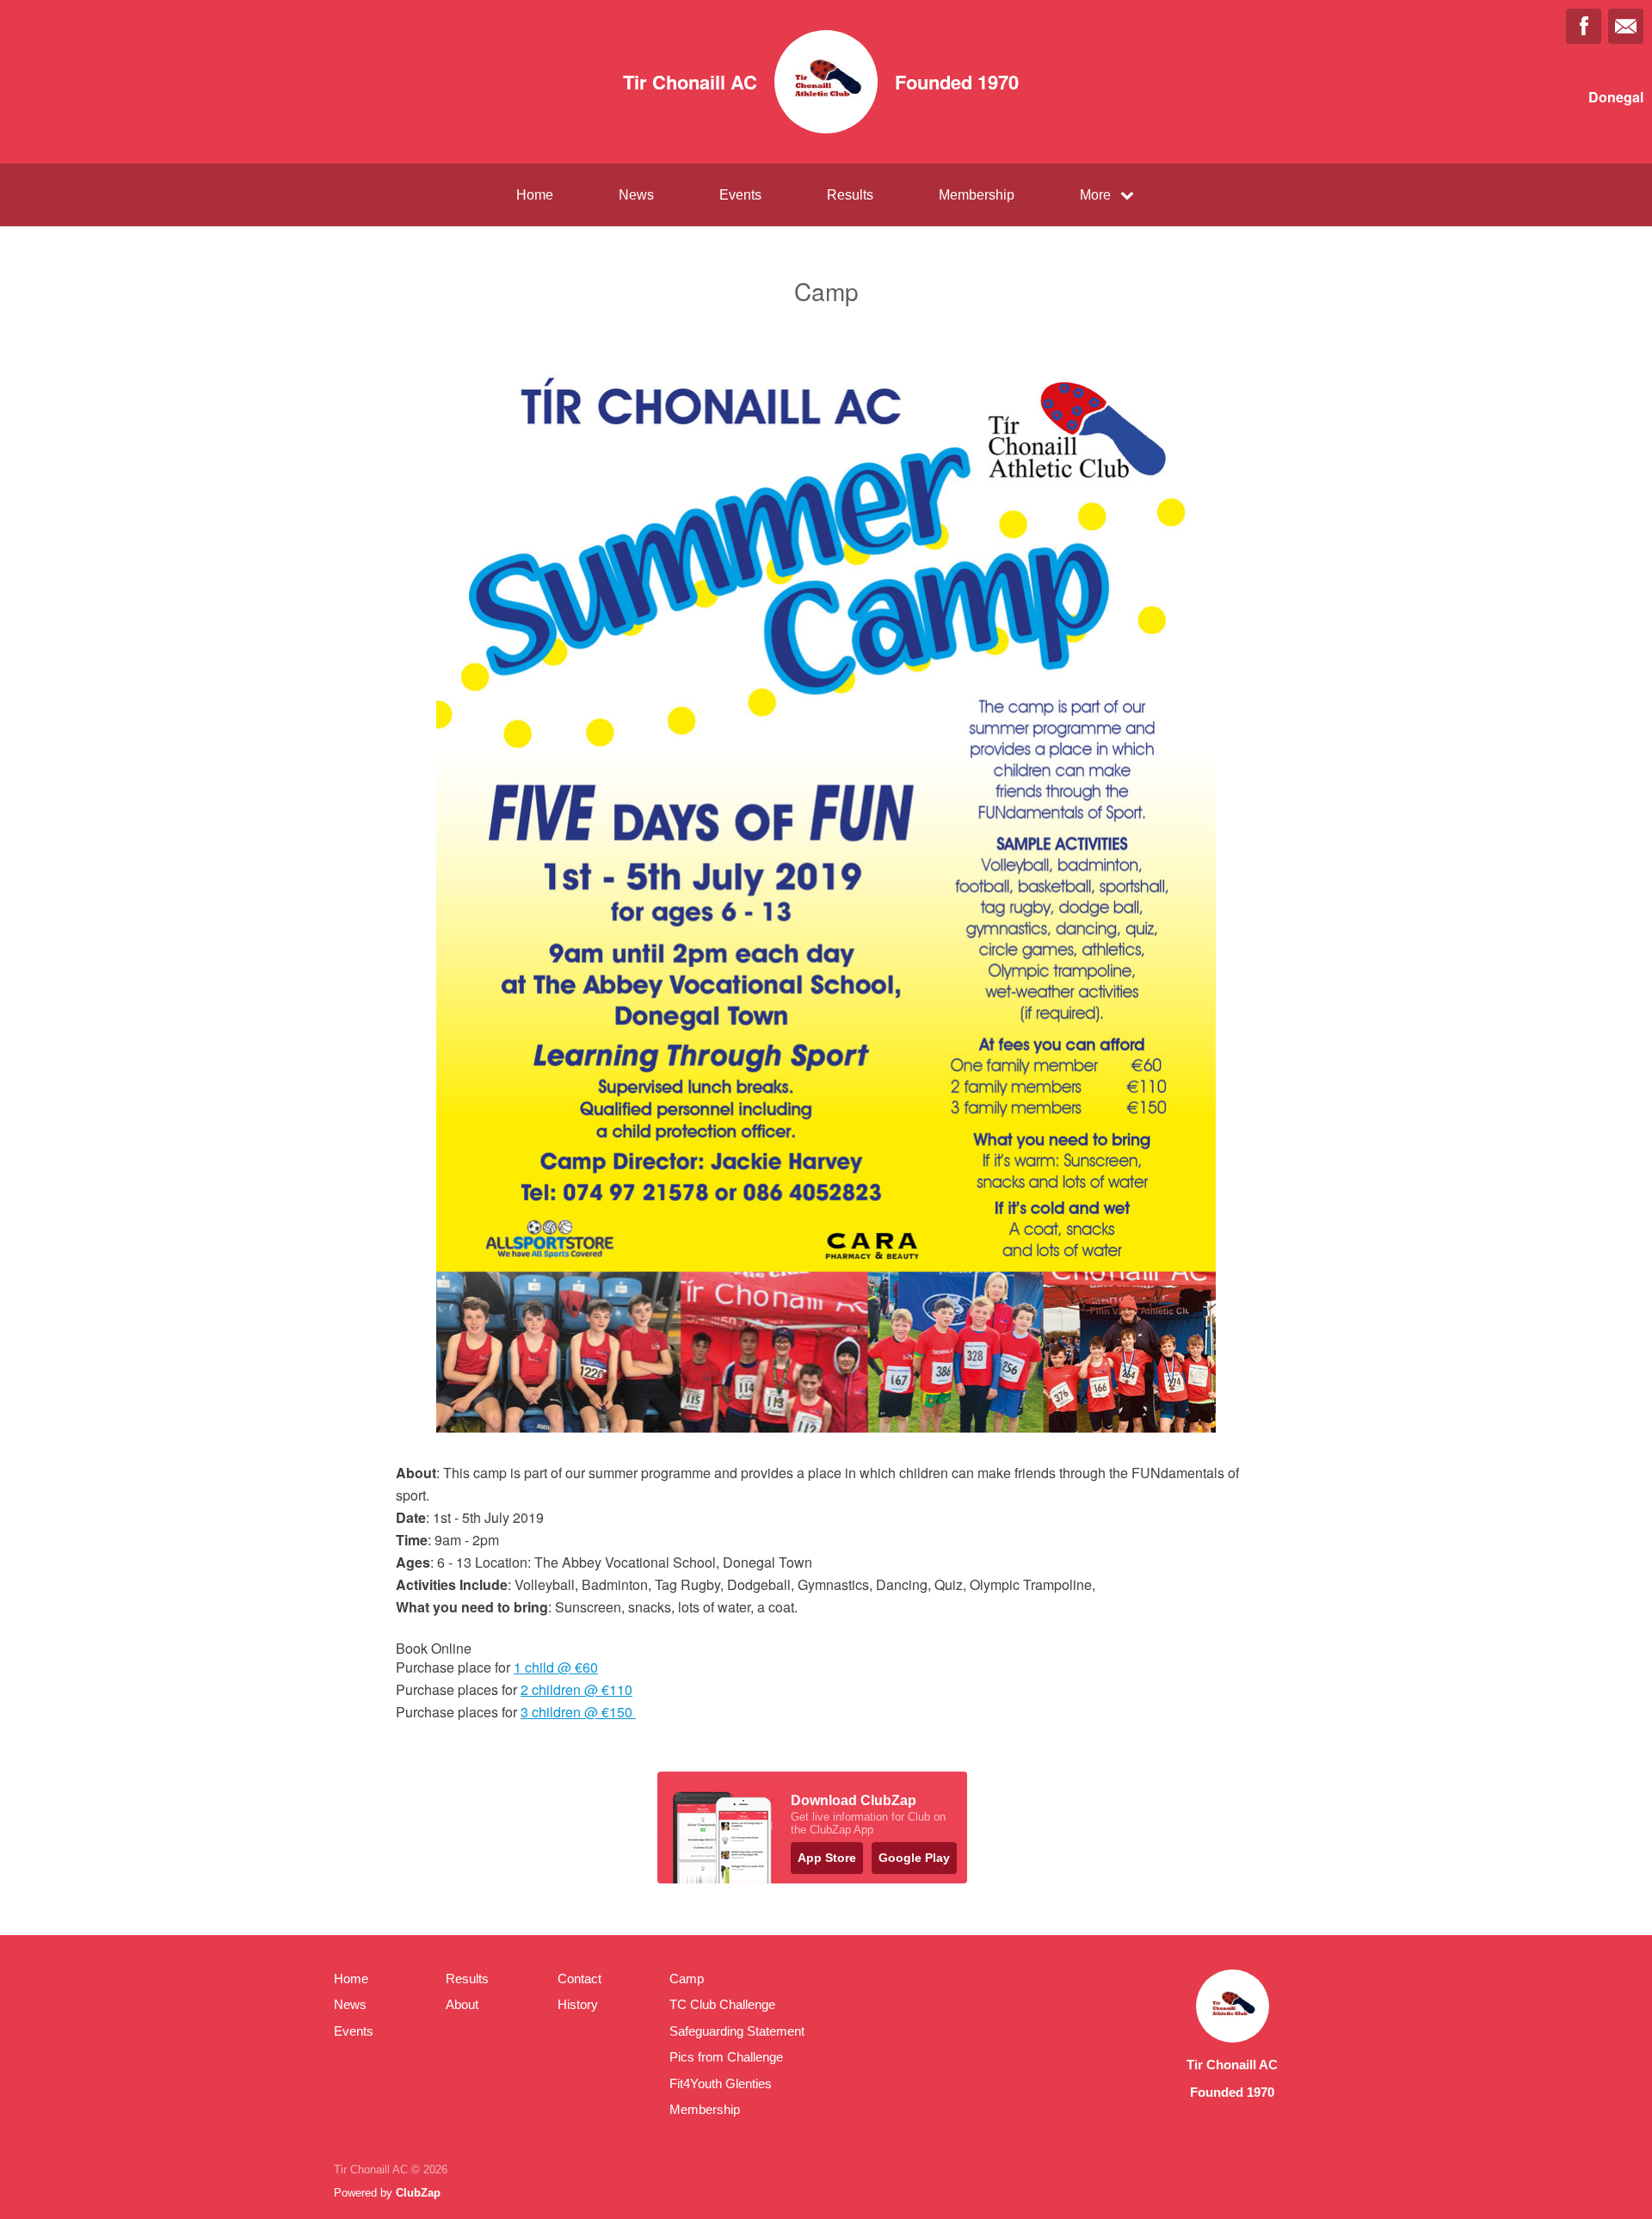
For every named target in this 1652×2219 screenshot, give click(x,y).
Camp (687, 1979)
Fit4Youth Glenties (721, 2083)
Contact (579, 1979)
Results (850, 195)
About (462, 2004)
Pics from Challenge (726, 2057)
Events (740, 195)
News (636, 195)
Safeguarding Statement (737, 2031)
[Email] (1626, 26)
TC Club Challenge (722, 2004)
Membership (977, 195)
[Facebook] (1584, 26)
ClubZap (418, 2193)
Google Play (914, 1858)
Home (535, 195)
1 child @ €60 (556, 1667)
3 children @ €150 (578, 1712)
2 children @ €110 (576, 1689)
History (578, 2004)
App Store (827, 1858)
